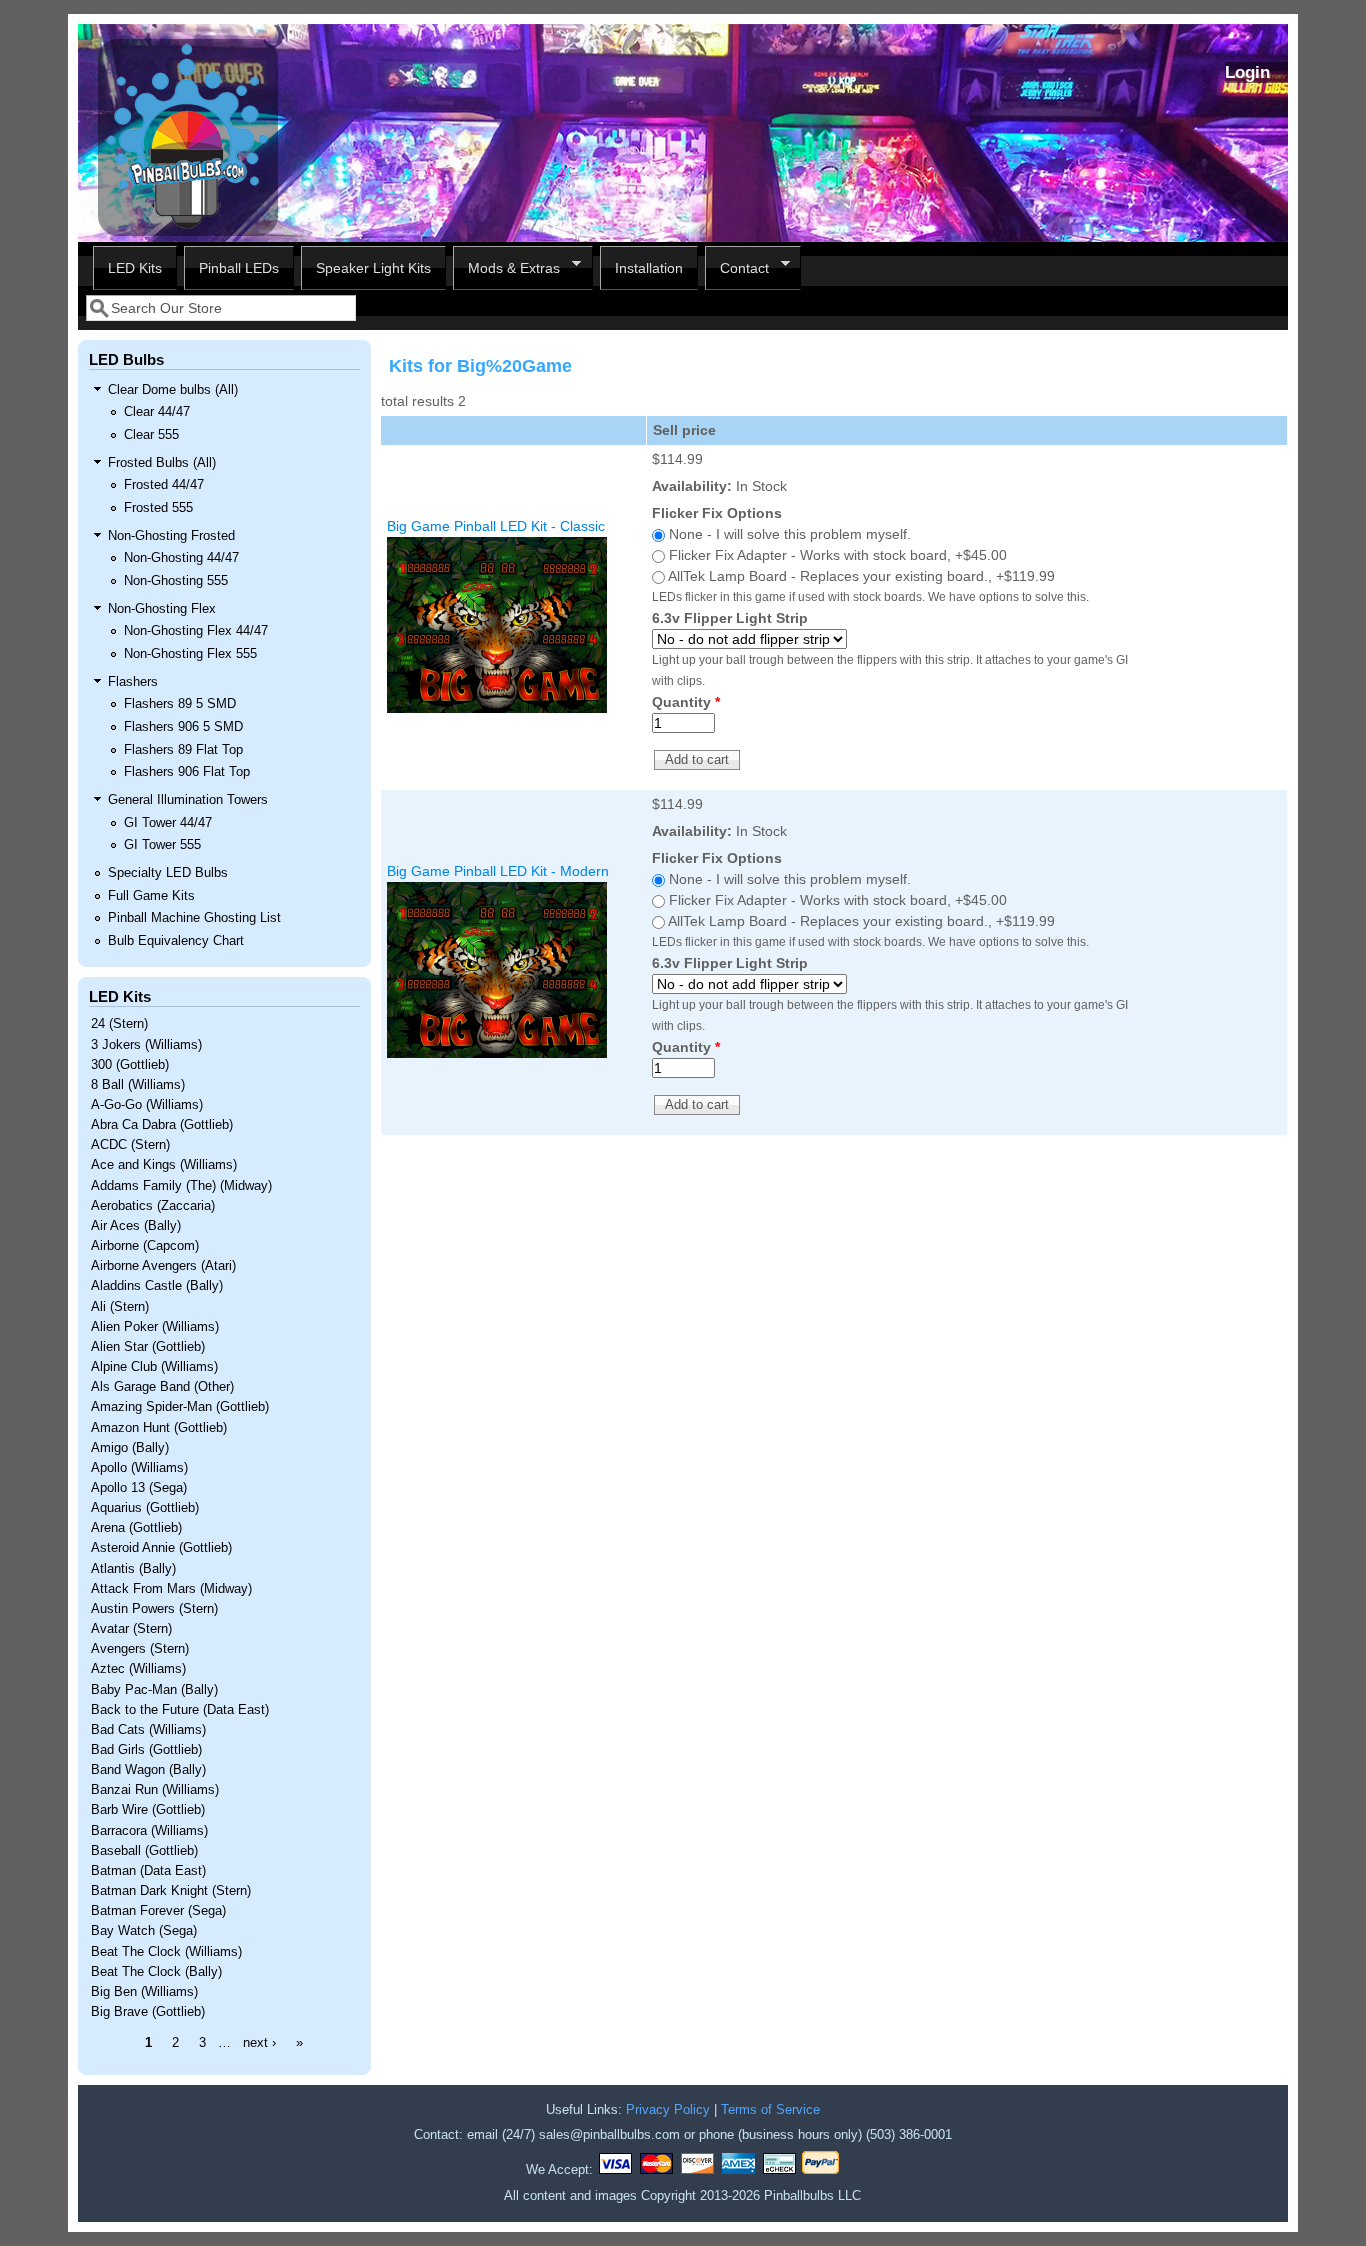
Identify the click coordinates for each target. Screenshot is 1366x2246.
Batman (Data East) (148, 1871)
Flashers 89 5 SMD (180, 704)
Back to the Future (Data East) (180, 1710)
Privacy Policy (668, 2110)
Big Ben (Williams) (144, 1992)
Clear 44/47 (157, 412)
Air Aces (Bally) (136, 1226)
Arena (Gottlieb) (136, 1528)
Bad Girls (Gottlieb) (146, 1750)
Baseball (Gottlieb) (144, 1851)
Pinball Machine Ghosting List (194, 918)
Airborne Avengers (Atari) (163, 1266)
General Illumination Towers (188, 800)
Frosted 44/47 (164, 485)
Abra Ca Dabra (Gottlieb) (162, 1125)
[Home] (188, 231)
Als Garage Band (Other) (162, 1387)
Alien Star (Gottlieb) (148, 1347)
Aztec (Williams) (138, 1669)
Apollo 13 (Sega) (139, 1488)
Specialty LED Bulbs (168, 873)
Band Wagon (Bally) (148, 1770)
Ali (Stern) (120, 1307)
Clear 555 (151, 435)
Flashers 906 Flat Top (187, 772)
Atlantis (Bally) (133, 1569)
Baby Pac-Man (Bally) (154, 1690)
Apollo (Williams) (139, 1468)
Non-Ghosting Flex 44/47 (196, 631)
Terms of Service (770, 2110)
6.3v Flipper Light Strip (730, 618)
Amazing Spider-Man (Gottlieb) (180, 1407)
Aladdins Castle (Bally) (157, 1286)
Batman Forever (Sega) (158, 1911)
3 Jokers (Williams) (146, 1045)
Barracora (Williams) (149, 1831)
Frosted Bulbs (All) (162, 463)
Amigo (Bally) (130, 1448)
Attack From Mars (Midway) (171, 1589)
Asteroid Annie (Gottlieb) (161, 1548)
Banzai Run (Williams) (155, 1790)
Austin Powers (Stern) (154, 1609)
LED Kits (135, 268)
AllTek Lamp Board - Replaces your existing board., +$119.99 (861, 576)
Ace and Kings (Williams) (164, 1165)
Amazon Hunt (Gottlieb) (159, 1428)
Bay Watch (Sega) (144, 1931)
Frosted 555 (158, 508)
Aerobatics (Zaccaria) (153, 1206)
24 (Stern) (119, 1024)
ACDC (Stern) (130, 1145)
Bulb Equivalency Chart (176, 941)
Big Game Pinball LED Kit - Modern (498, 871)
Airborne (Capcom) (145, 1246)
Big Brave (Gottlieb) (148, 2012)
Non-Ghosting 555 (176, 581)
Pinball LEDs (239, 268)
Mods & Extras (506, 268)
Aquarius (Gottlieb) (145, 1508)
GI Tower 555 (162, 845)
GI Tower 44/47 (168, 823)
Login (1247, 72)
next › (259, 2043)
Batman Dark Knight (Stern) (171, 1891)
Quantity (686, 702)
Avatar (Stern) (131, 1629)
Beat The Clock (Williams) (166, 1952)
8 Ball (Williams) (138, 1085)
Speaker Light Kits (373, 268)
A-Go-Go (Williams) (147, 1105)
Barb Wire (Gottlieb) (148, 1810)
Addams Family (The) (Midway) (181, 1186)
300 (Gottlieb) (130, 1065)
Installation (649, 268)
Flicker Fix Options (717, 513)
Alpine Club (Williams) (154, 1367)
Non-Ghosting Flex (162, 609)
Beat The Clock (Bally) (156, 1972)
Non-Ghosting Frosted (171, 536)
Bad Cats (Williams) (148, 1730)
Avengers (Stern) (140, 1649)
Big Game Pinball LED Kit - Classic (496, 526)
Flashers (133, 682)
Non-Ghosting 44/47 (181, 558)
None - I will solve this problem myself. (790, 534)
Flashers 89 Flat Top (183, 750)
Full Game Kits (151, 896)
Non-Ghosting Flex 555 (190, 654)
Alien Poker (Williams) (155, 1327)
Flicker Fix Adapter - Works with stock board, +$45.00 (838, 555)
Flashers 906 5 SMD (183, 727)
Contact (737, 268)
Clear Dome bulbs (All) (173, 390)
